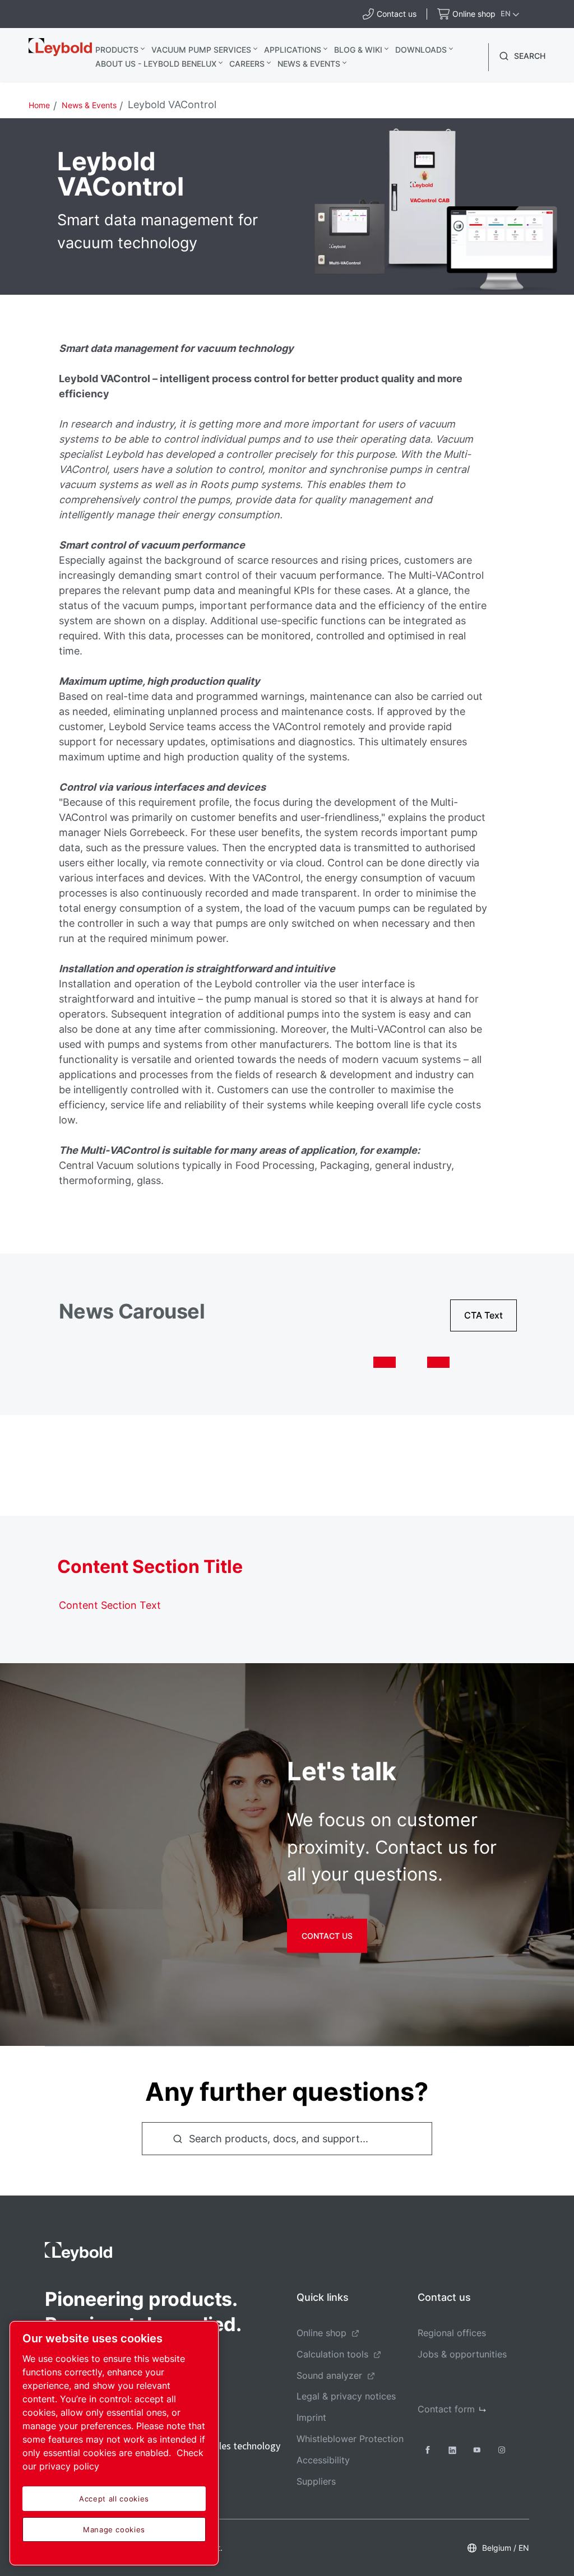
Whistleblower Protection (350, 2439)
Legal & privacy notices (346, 2396)
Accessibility (323, 2460)
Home (39, 105)
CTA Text (483, 1315)
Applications (293, 50)
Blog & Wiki (358, 50)
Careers (247, 64)
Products (117, 50)
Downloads (421, 50)
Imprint (311, 2417)
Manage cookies (114, 2529)
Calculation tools (332, 2354)
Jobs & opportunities (462, 2354)
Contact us (327, 1936)
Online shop (321, 2333)
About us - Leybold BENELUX (156, 64)
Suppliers (316, 2481)
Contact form (446, 2409)
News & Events (309, 64)
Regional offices (452, 2333)
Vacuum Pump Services (201, 50)
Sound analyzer (329, 2375)
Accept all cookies (114, 2499)
